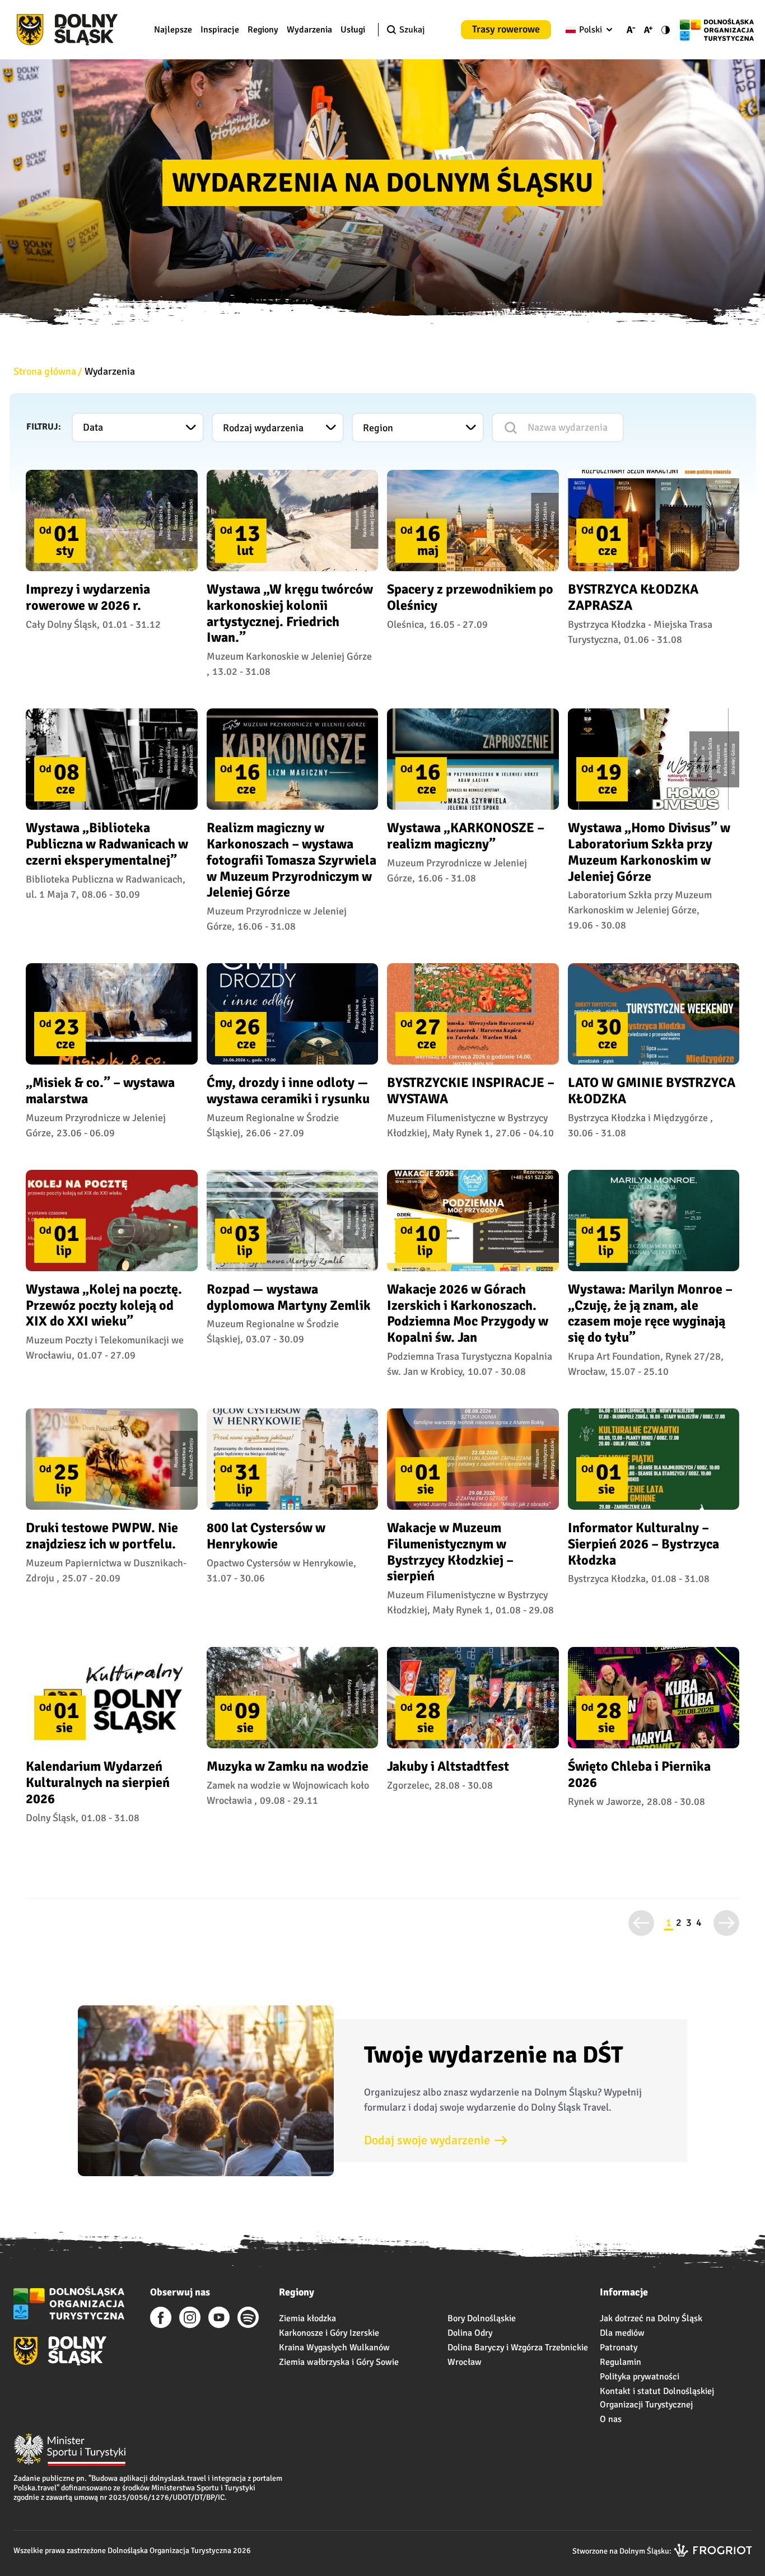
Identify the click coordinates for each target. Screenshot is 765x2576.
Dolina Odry (470, 2333)
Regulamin (621, 2362)
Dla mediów (622, 2333)
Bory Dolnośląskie (482, 2318)
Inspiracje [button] (220, 30)
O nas (611, 2419)
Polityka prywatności (640, 2377)
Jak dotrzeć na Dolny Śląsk (651, 2318)
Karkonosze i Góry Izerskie (329, 2333)
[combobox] (587, 30)
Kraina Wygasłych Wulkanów (334, 2348)
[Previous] (641, 1923)
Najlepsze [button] (173, 30)
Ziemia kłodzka (307, 2318)
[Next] (726, 1923)
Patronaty (619, 2348)
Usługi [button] (353, 30)
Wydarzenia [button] (309, 30)
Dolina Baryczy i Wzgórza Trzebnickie (518, 2348)
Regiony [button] (263, 30)
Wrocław (465, 2362)
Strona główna (45, 371)
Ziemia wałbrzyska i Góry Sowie (339, 2362)
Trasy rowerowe (506, 29)
